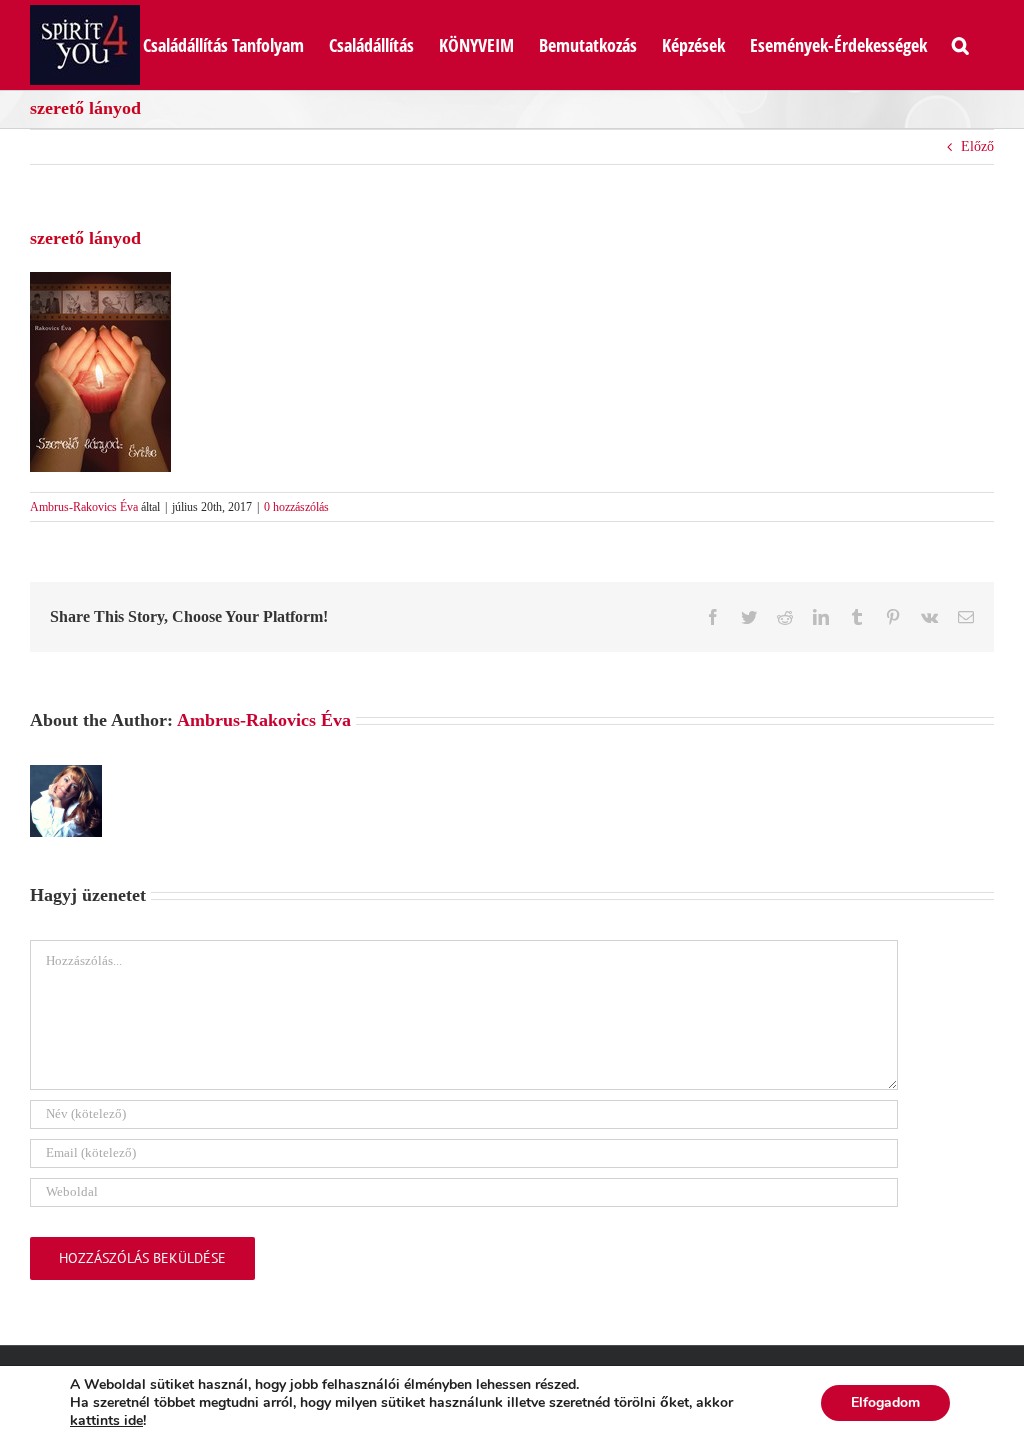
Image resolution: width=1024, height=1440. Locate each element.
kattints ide (106, 1421)
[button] (960, 43)
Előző (977, 146)
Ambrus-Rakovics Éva (84, 507)
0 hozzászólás (296, 507)
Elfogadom (885, 1402)
